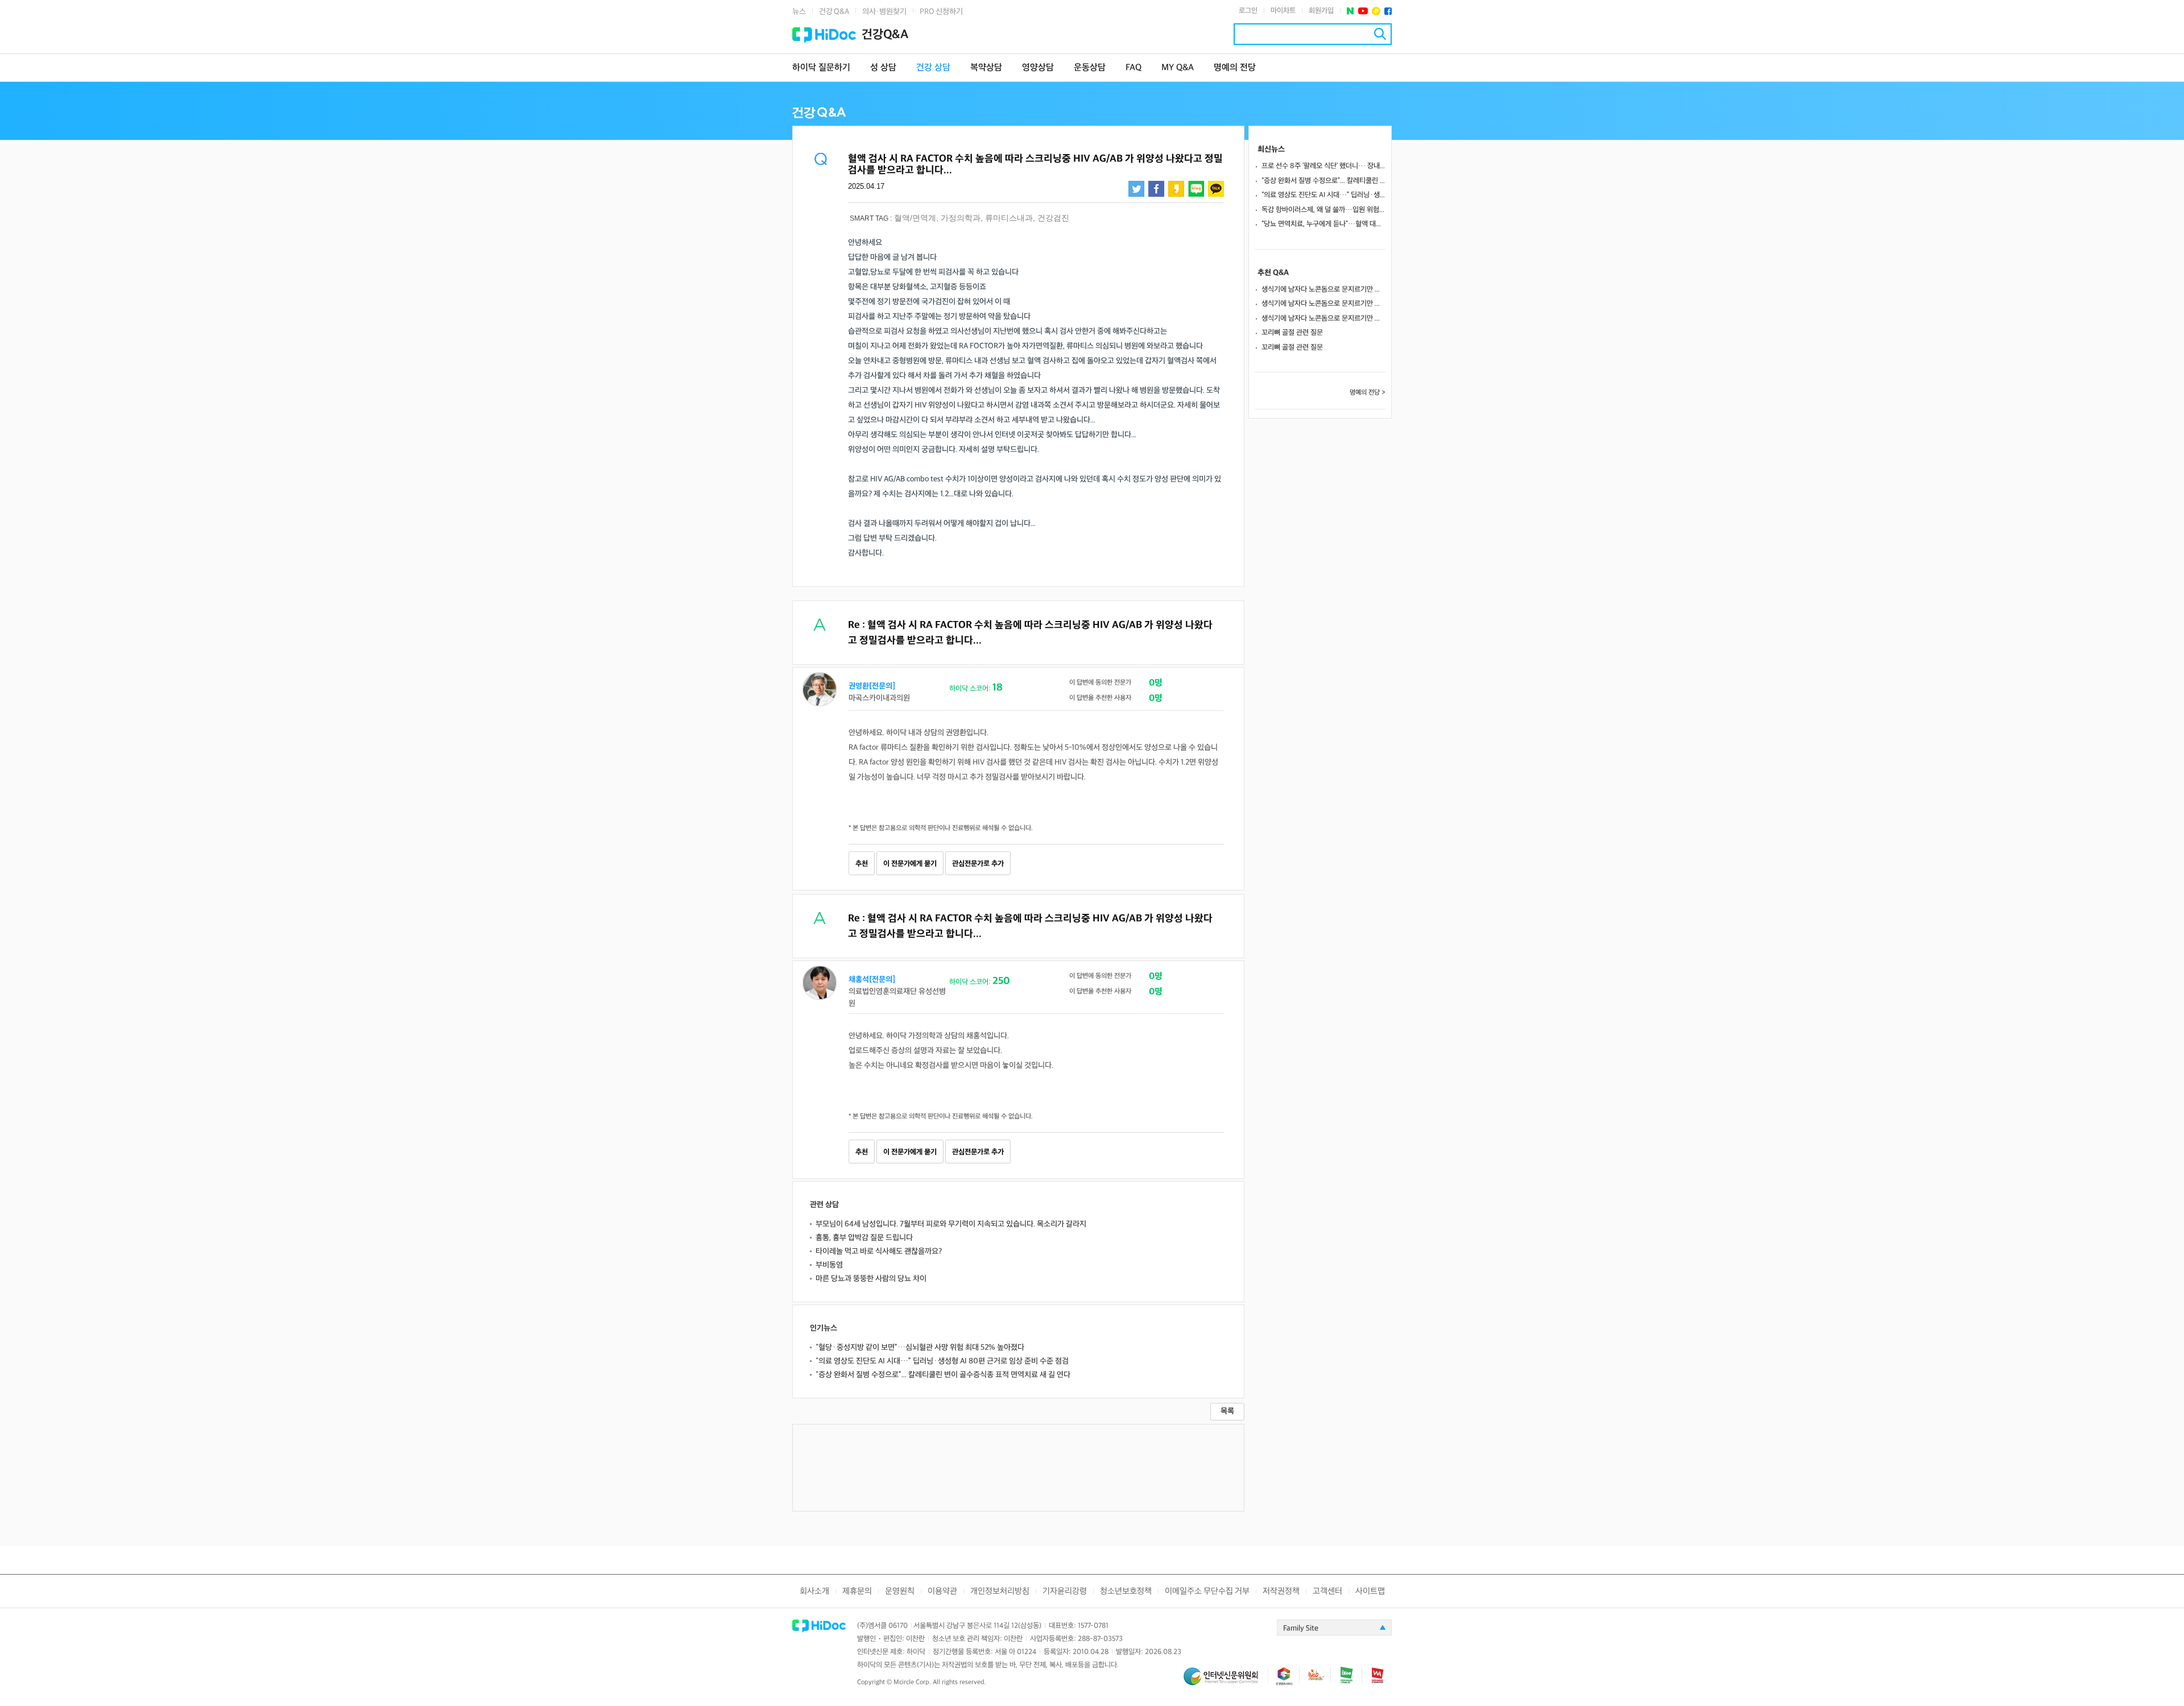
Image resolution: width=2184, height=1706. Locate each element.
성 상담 (883, 68)
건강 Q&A (834, 12)
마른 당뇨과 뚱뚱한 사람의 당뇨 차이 (871, 1279)
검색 (1380, 34)
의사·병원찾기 (884, 12)
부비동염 (829, 1265)
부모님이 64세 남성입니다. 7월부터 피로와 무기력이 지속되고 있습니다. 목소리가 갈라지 (951, 1224)
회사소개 (814, 1591)
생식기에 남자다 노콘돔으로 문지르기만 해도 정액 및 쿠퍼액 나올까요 (1323, 289)
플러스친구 (1376, 11)
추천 (862, 864)
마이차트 (1283, 11)
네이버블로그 (1196, 189)
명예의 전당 (1235, 68)
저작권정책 (1281, 1591)
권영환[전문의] (872, 686)
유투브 (1363, 11)
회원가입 (1321, 11)
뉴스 (799, 12)
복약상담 (986, 68)
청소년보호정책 (1126, 1591)
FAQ (1134, 68)
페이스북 (1388, 11)
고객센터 (1327, 1591)
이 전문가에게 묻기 (910, 864)
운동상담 (1090, 68)
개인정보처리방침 (1000, 1591)
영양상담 (1038, 68)
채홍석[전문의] (872, 980)
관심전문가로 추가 (978, 864)
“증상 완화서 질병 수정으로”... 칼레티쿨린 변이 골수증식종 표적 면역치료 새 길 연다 (943, 1375)
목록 (1227, 1411)
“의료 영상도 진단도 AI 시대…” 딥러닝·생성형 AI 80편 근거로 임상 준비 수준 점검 (942, 1361)
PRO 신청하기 (941, 12)
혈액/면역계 (915, 218)
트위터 (1136, 189)
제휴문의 (857, 1591)
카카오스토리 (1176, 189)
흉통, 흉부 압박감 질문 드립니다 (864, 1238)
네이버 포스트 (1350, 11)
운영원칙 (900, 1591)
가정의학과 (961, 218)
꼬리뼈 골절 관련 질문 (1292, 333)
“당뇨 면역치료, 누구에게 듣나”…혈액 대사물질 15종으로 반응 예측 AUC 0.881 (1323, 224)
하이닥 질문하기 (821, 68)
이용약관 (942, 1591)
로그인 (1248, 11)
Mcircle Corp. (912, 1682)
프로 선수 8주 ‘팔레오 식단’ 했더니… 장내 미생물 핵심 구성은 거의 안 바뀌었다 (1323, 166)
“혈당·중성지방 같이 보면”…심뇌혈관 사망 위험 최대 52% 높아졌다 (920, 1347)
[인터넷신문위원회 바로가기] (1226, 1681)
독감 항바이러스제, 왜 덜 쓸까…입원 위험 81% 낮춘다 (1323, 210)
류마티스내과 (1009, 218)
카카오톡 (1216, 189)
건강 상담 (933, 68)
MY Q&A (1178, 68)
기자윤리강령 (1065, 1591)
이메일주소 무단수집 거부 (1207, 1591)
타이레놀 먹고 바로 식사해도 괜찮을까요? (879, 1251)
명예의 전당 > (1368, 393)
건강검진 (1053, 218)
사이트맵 (1370, 1591)
